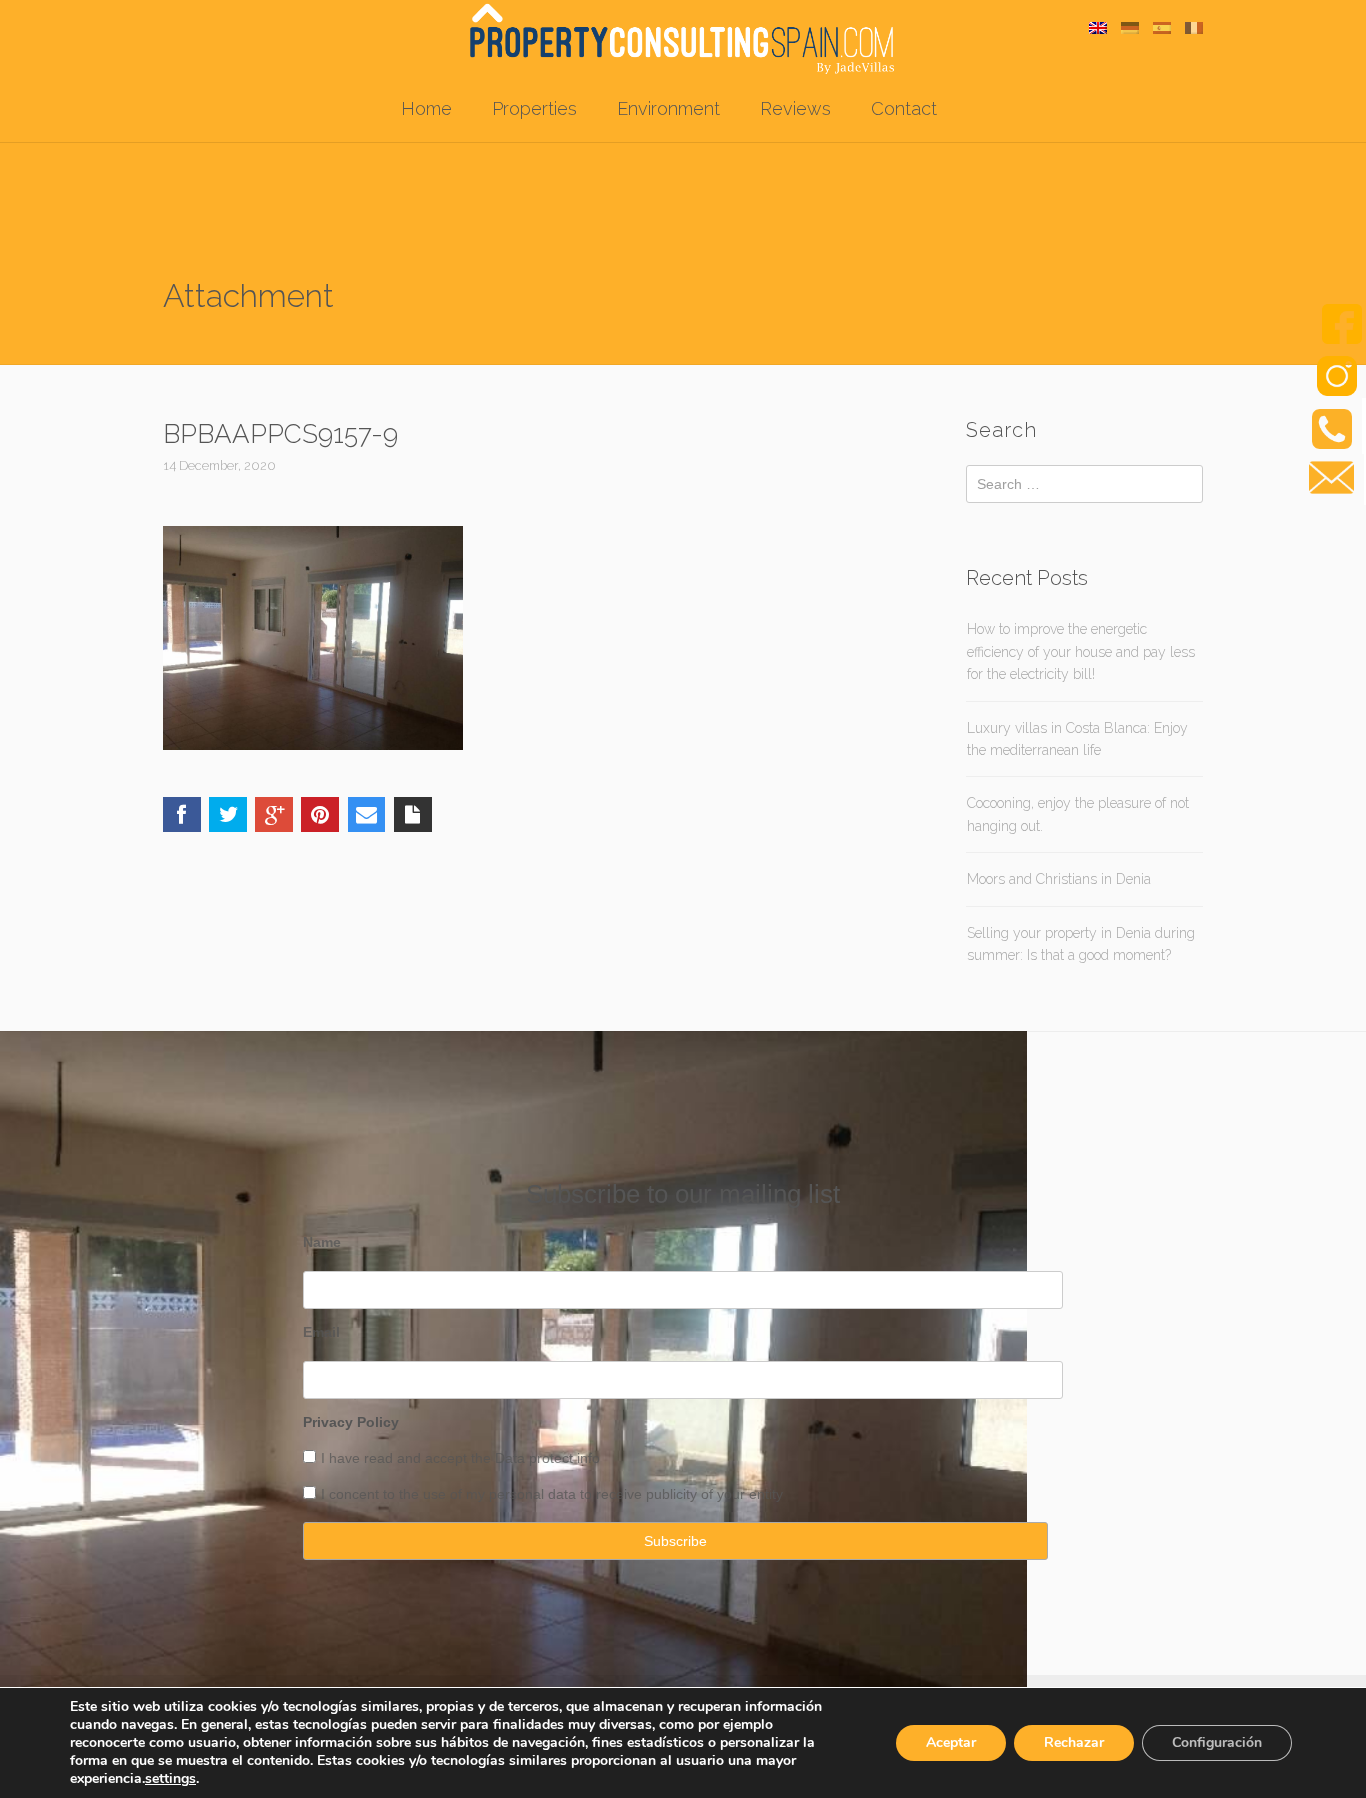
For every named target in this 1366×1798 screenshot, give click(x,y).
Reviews (795, 108)
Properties (534, 108)
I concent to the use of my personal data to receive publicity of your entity (552, 1494)
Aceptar (951, 1742)
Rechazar (1074, 1742)
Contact (904, 108)
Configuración (1217, 1742)
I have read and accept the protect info (460, 1458)
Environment (668, 108)
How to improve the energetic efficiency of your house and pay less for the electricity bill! (1081, 651)
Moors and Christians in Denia (1059, 879)
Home (426, 108)
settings (170, 1779)
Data (512, 1458)
